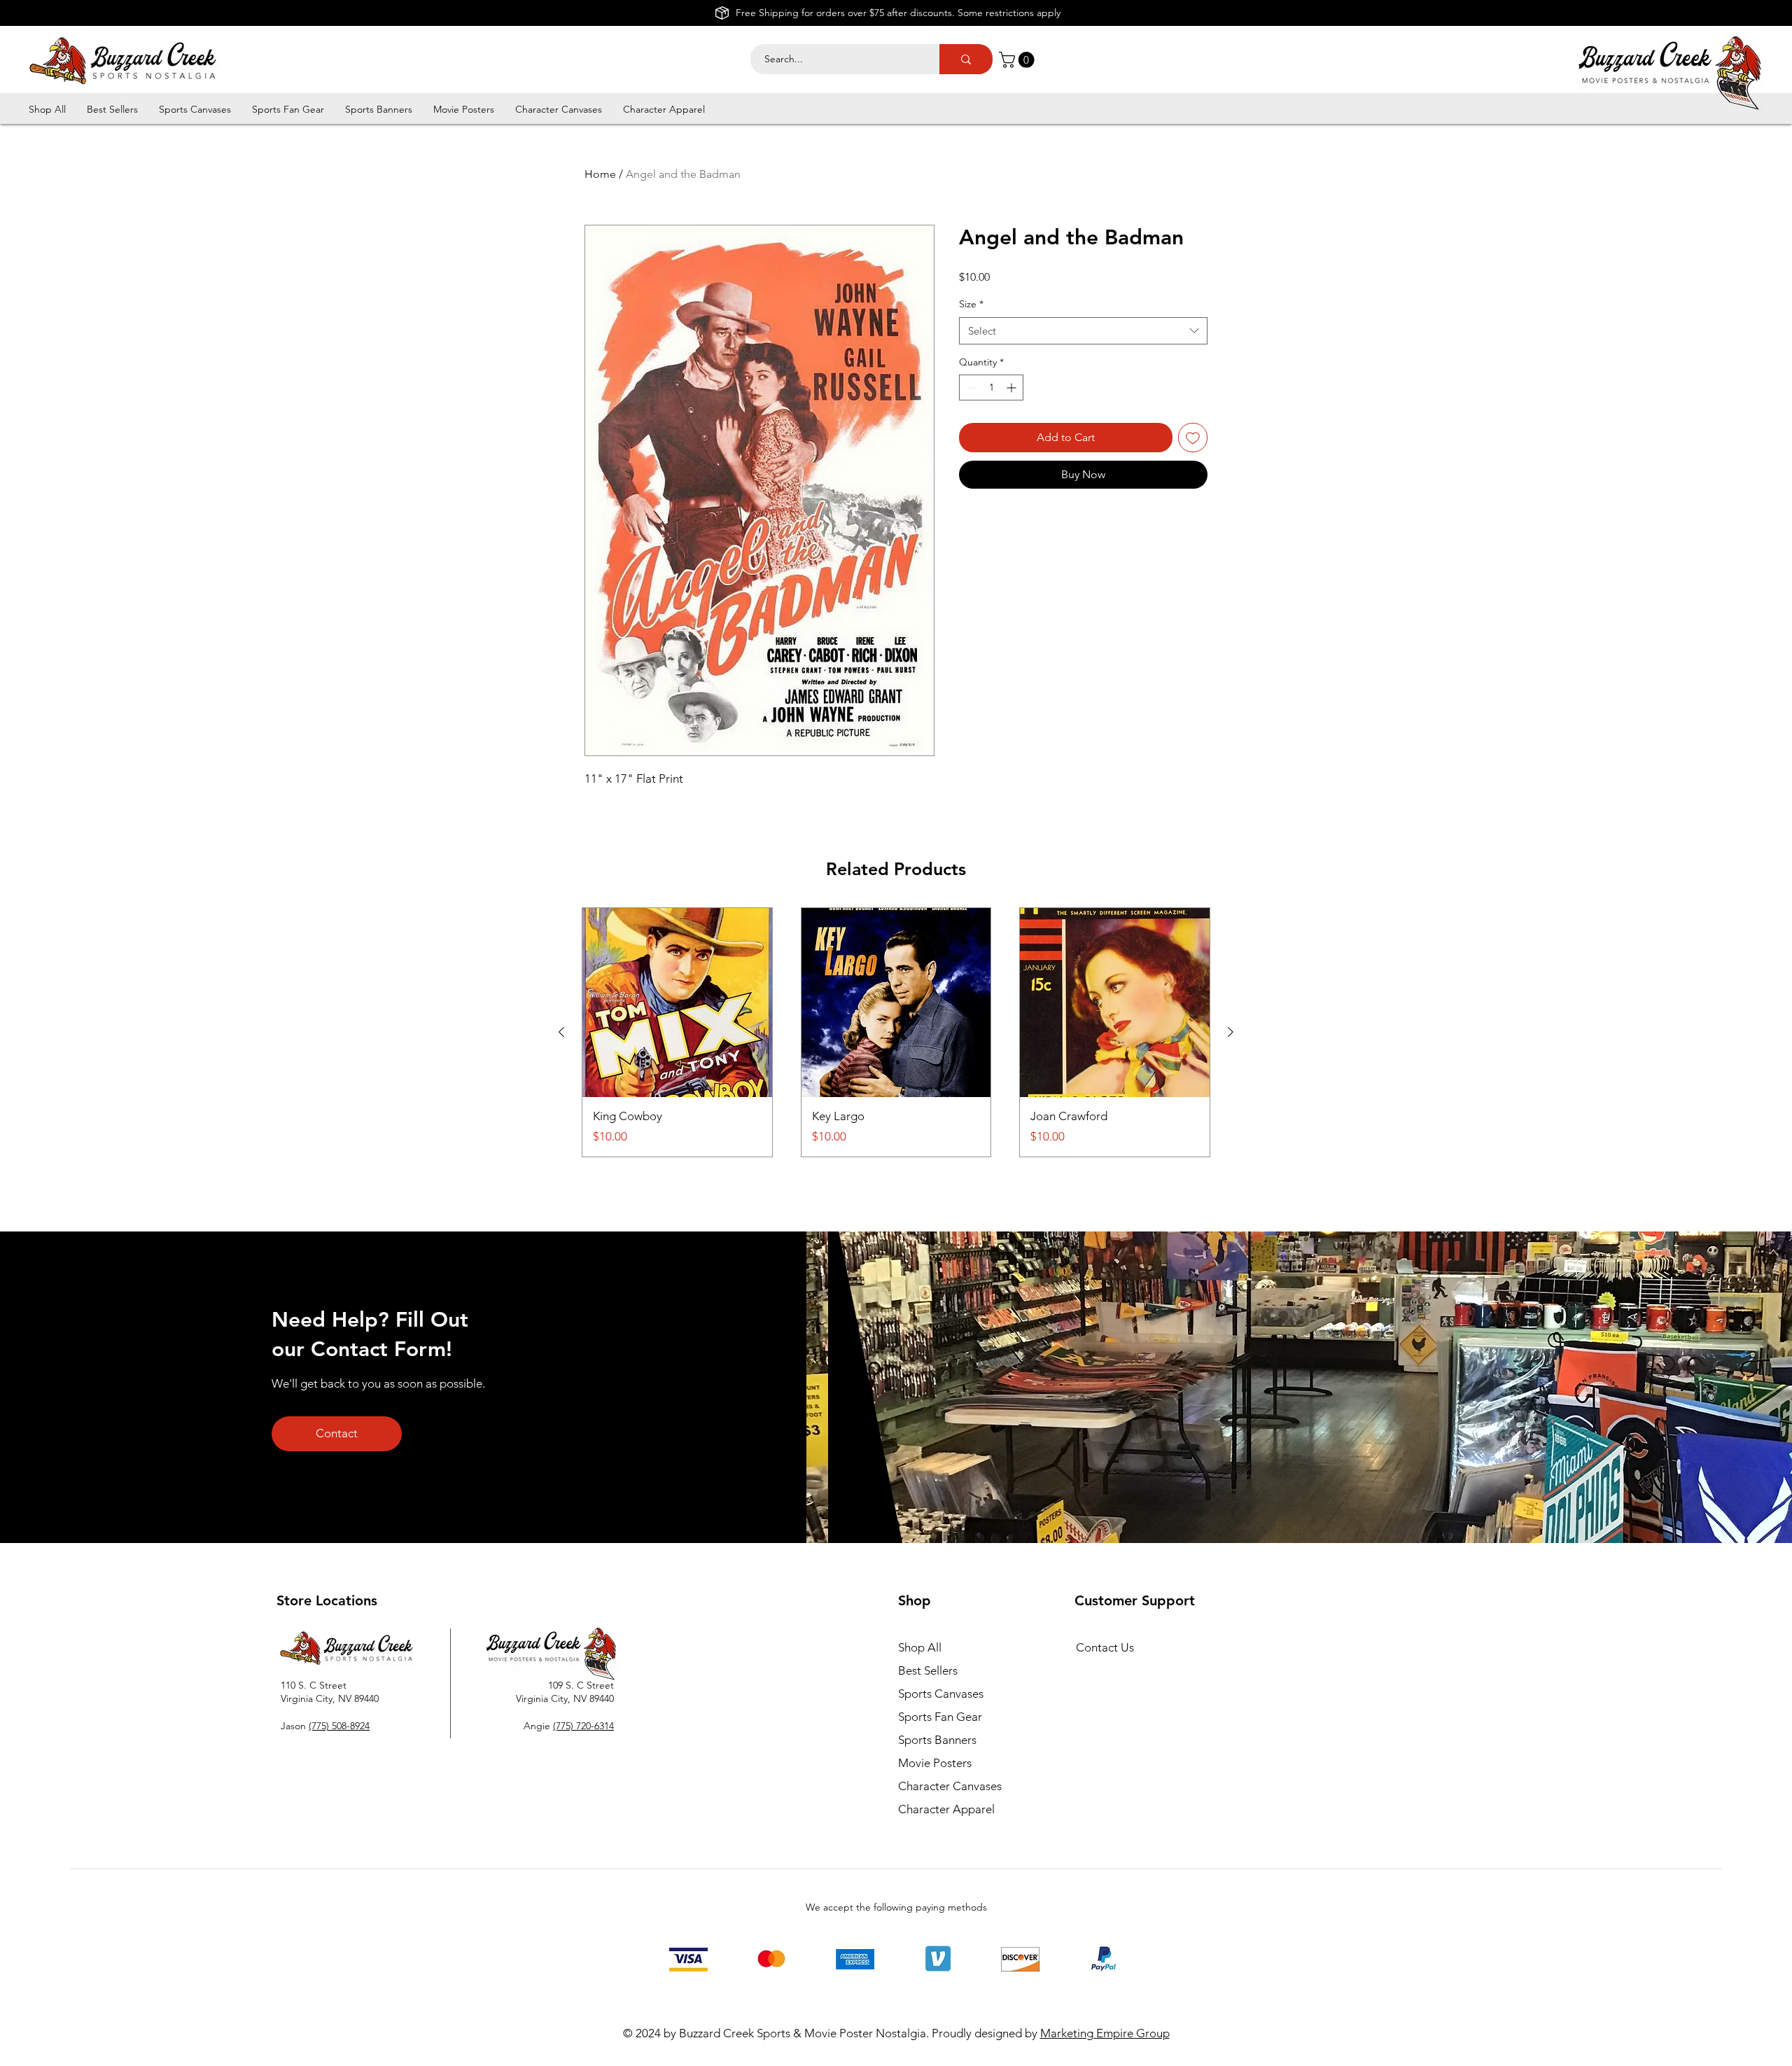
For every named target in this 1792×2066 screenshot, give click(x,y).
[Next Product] (1231, 1032)
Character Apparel (946, 1809)
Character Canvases (950, 1786)
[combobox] (1083, 331)
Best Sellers (928, 1670)
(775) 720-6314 (583, 1726)
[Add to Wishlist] (1193, 438)
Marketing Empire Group (1105, 2033)
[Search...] (966, 59)
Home (600, 174)
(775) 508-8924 (339, 1726)
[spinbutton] (991, 388)
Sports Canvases (941, 1694)
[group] (896, 1032)
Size (971, 304)
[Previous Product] (561, 1032)
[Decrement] (970, 388)
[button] (1018, 60)
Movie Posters (935, 1763)
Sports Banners (937, 1740)
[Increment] (1013, 388)
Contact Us (1105, 1647)
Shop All (920, 1647)
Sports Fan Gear (940, 1717)
